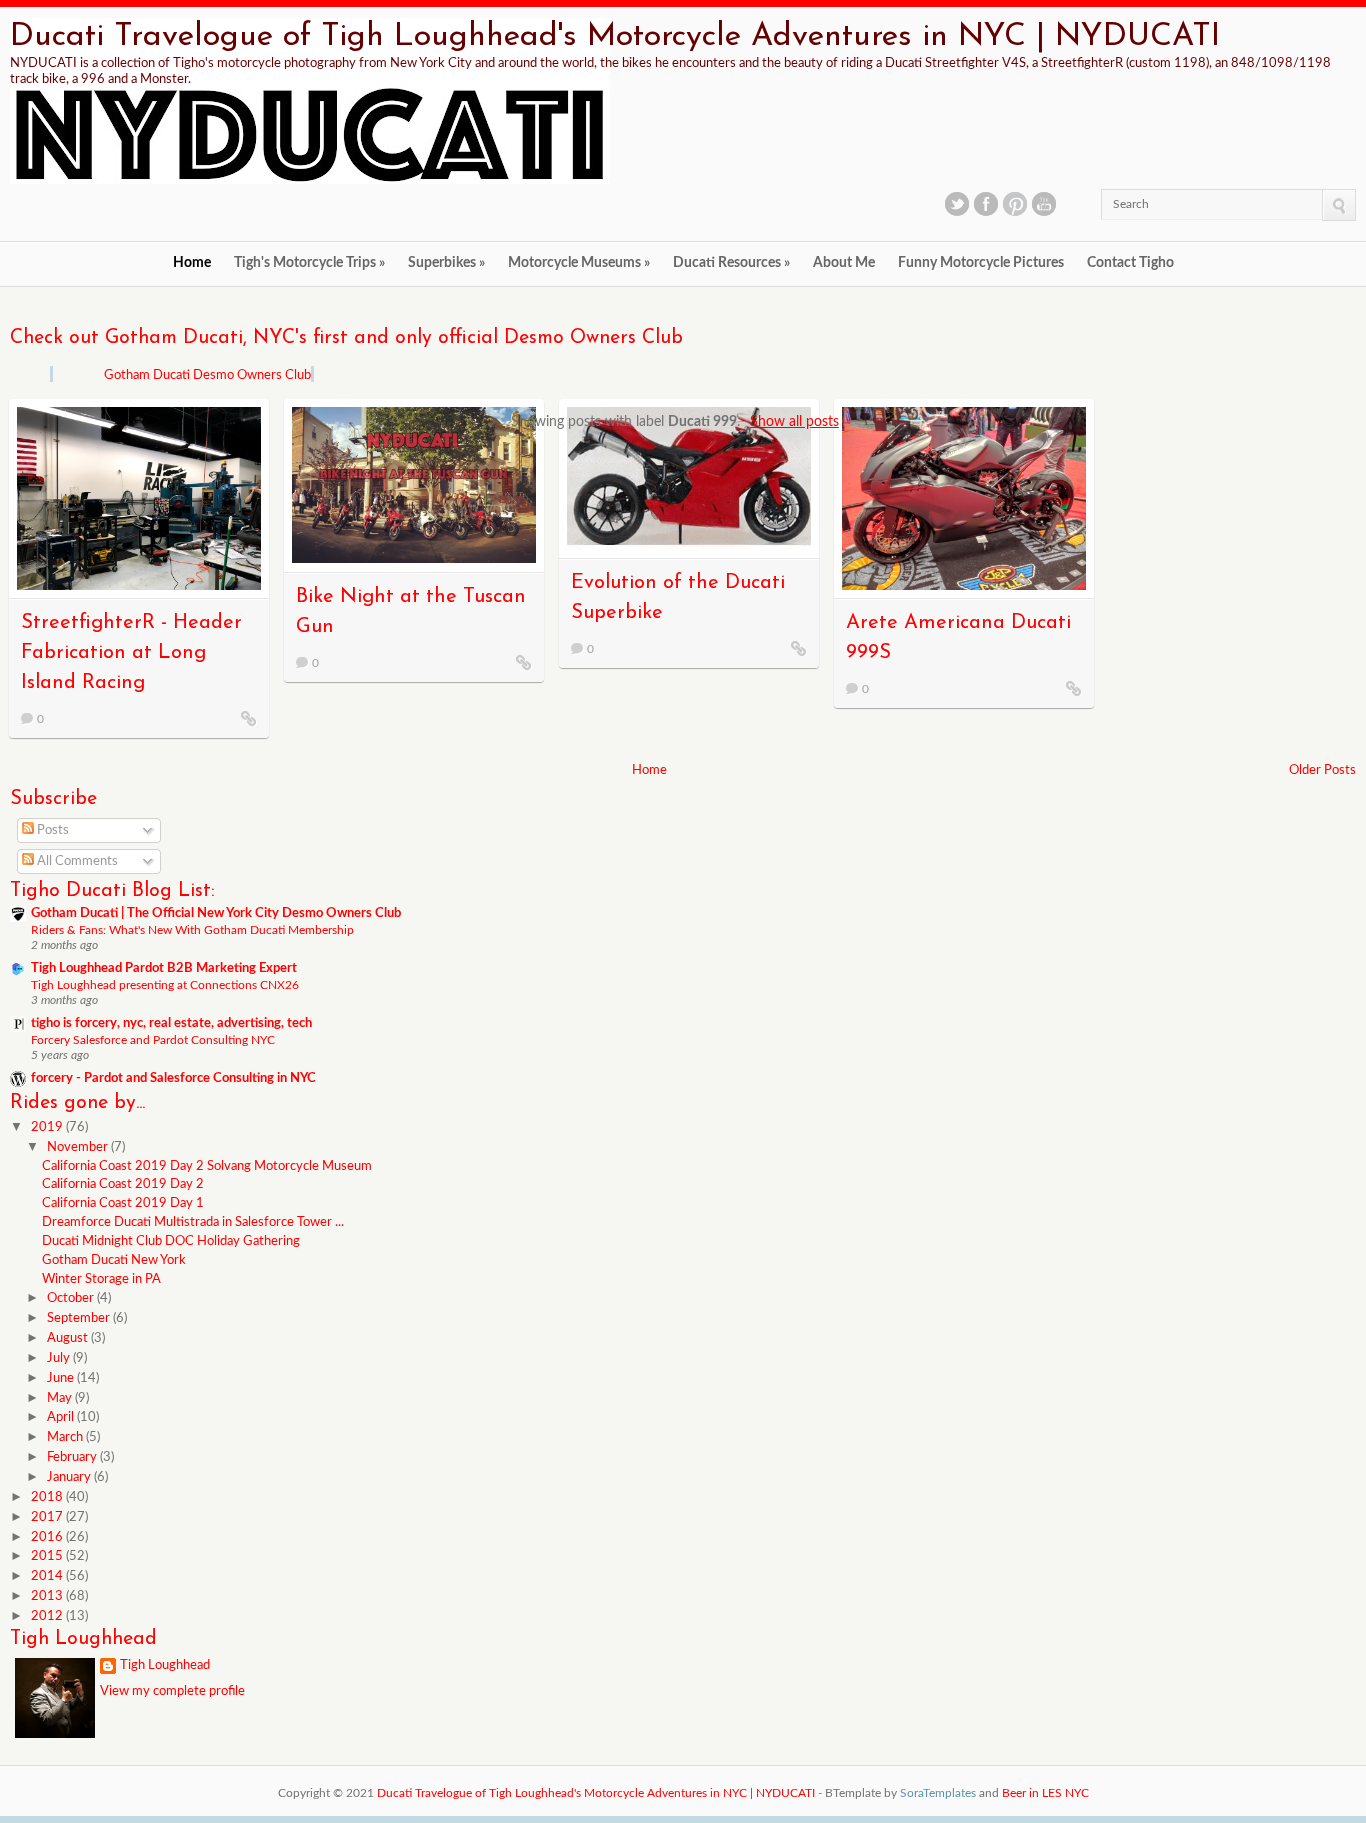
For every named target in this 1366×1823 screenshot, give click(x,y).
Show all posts (794, 421)
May (61, 1398)
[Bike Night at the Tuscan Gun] (524, 662)
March (66, 1437)
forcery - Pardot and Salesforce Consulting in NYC (173, 1078)
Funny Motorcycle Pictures (981, 263)
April (62, 1417)
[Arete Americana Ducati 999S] (1074, 688)
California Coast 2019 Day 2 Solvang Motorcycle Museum (207, 1166)
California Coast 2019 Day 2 (123, 1184)
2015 (48, 1556)
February (73, 1457)
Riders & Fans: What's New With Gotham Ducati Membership (192, 930)
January (70, 1477)
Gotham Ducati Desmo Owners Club (207, 375)
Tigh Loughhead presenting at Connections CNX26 (165, 985)
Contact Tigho (1130, 263)
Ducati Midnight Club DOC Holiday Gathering (171, 1241)
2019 (48, 1127)
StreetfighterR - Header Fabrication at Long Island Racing (131, 653)
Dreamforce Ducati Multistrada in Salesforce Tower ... (193, 1222)
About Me (844, 263)
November (79, 1147)
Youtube (1044, 204)
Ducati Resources (731, 263)
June (62, 1378)
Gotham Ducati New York (114, 1260)
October (72, 1298)
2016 (48, 1537)
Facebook (986, 204)
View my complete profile (172, 1691)
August (69, 1338)
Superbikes (446, 263)
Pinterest (1015, 204)
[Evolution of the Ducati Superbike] (799, 648)
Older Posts (1322, 770)
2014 (48, 1576)
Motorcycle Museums (579, 263)
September (80, 1318)
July (60, 1358)
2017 (48, 1517)
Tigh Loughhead (165, 1665)
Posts (51, 830)
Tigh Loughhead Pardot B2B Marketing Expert (164, 968)
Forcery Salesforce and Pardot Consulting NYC (153, 1040)
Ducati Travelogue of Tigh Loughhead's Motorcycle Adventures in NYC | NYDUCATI (615, 37)
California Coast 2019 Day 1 (123, 1203)
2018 (48, 1497)
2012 (48, 1616)
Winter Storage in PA (101, 1279)
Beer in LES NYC (1045, 1793)
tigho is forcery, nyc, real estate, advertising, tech (171, 1023)
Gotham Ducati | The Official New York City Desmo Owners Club (216, 913)
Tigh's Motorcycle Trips (309, 263)
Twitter (957, 204)
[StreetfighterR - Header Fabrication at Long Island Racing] (249, 718)
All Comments (76, 861)
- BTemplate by (897, 1793)
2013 (48, 1596)
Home (192, 263)
